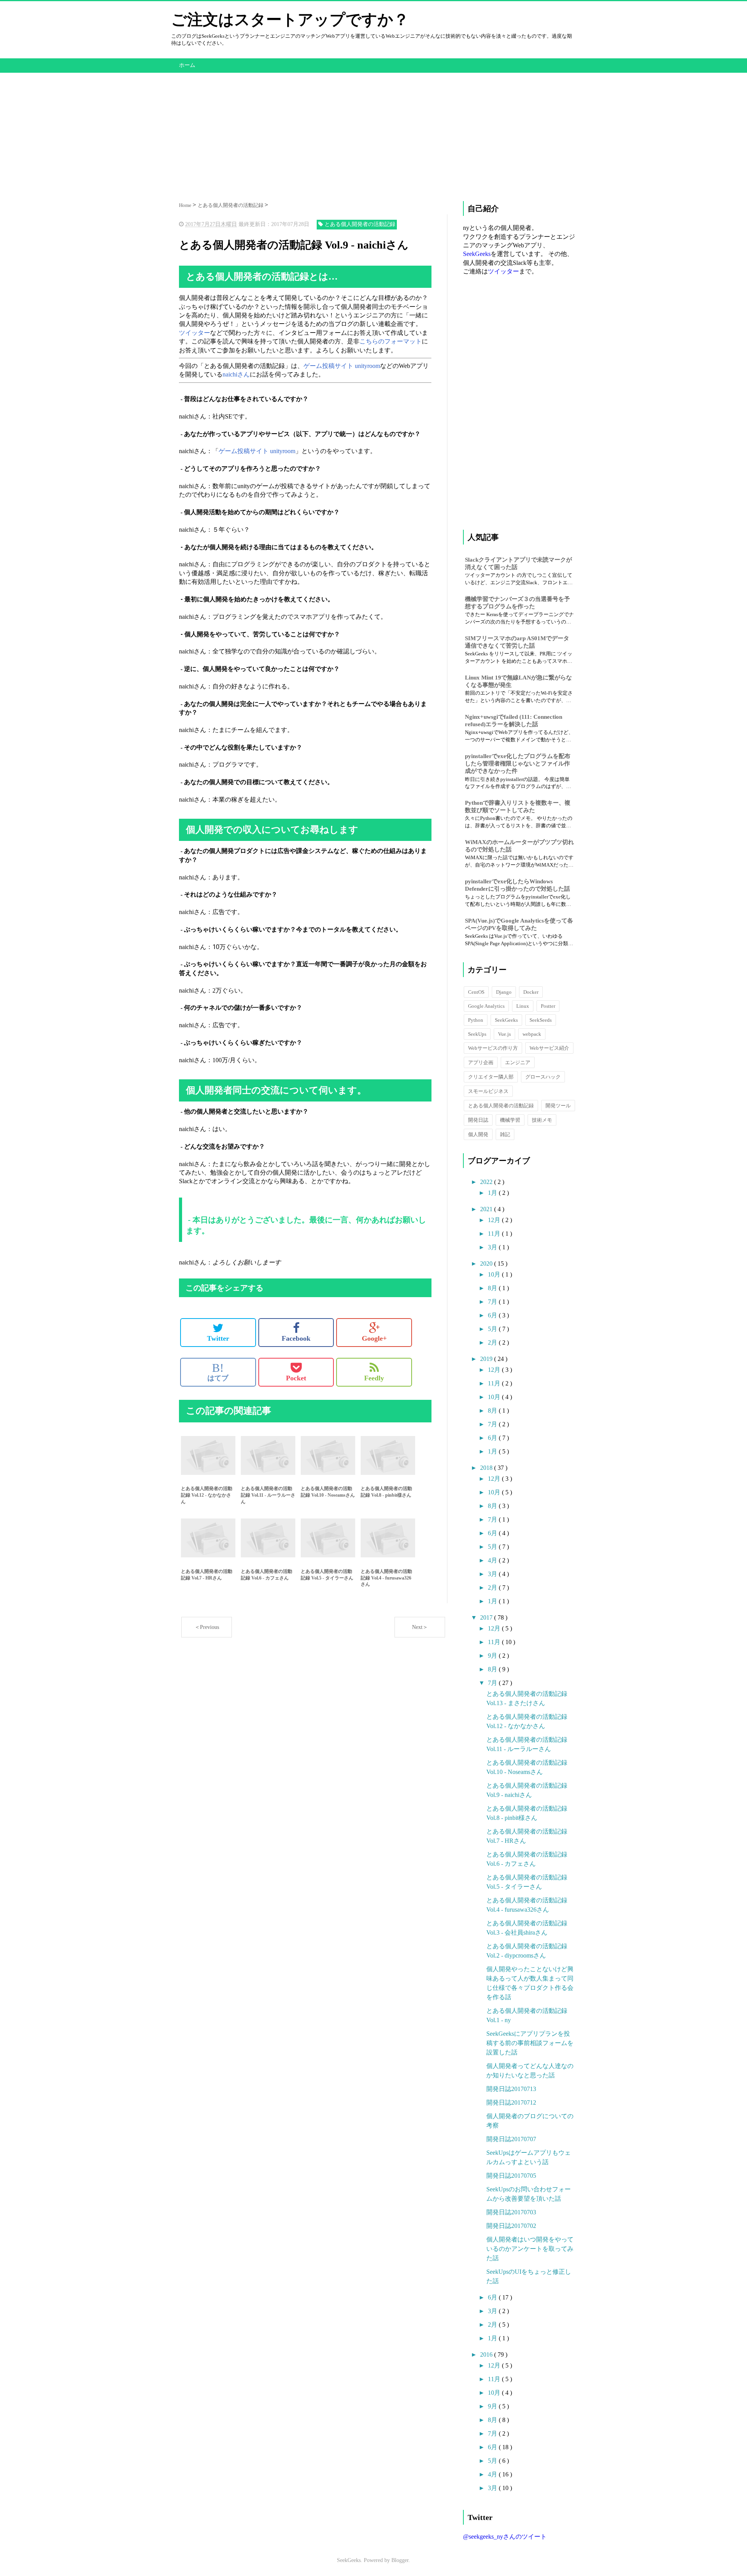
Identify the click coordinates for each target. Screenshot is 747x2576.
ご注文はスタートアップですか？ (290, 20)
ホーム (187, 65)
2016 (487, 2354)
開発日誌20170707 (511, 2139)
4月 (493, 1560)
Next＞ (420, 1627)
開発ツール (558, 1106)
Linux (523, 1006)
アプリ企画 (481, 1062)
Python (476, 1020)
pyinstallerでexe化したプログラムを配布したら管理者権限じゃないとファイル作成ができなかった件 (518, 764)
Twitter (218, 1338)
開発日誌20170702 (511, 2226)
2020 (487, 1263)
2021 (487, 1209)
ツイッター (195, 333)
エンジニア (518, 1062)
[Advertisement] (373, 127)
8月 (493, 1288)
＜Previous (207, 1627)
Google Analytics (486, 1006)
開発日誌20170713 (511, 2089)
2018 (487, 1468)
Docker (531, 992)
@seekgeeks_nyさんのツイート (505, 2537)
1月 (493, 1193)
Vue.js (504, 1034)
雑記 (505, 1134)
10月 (495, 1274)
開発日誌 (478, 1120)
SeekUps (477, 1034)
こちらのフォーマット (391, 341)
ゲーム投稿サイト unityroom (342, 366)
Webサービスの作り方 (493, 1048)
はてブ (218, 1372)
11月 (495, 1234)
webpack (532, 1034)
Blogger (400, 2560)
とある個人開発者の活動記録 (501, 1106)
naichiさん (236, 374)
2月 (493, 1342)
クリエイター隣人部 (491, 1077)
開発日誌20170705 (511, 2176)
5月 (493, 1329)
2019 (487, 1359)
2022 (487, 1182)
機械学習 (510, 1120)
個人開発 (478, 1134)
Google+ (374, 1338)
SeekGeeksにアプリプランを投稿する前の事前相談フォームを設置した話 (530, 2043)
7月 (493, 1302)
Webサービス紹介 (549, 1048)
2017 (487, 1617)
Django (504, 992)
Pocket (296, 1378)
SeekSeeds (541, 1020)
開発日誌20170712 (511, 2102)
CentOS (476, 992)
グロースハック (543, 1077)
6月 (493, 1315)
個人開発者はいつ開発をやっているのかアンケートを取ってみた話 (530, 2249)
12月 (495, 1220)
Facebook (296, 1338)
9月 (493, 1656)
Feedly (374, 1378)
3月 (493, 1247)
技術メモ (542, 1120)
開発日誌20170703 (511, 2212)
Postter (548, 1006)
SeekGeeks (477, 254)
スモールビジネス (488, 1091)
